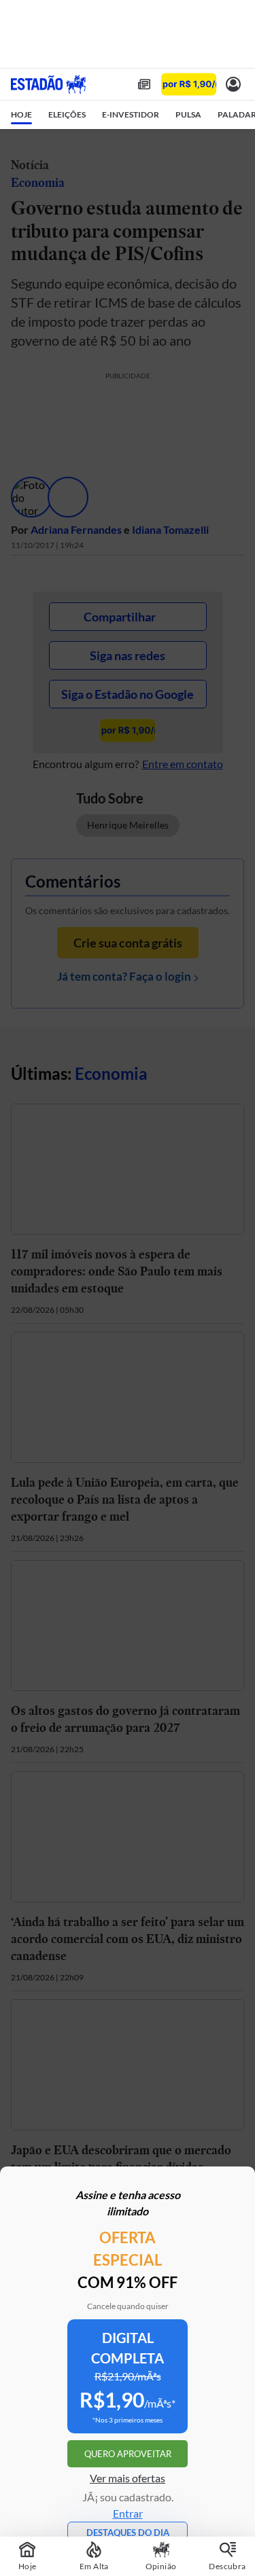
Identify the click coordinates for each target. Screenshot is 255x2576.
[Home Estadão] (48, 84)
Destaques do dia (128, 2533)
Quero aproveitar (128, 2454)
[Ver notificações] (233, 84)
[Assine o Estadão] (189, 85)
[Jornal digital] (144, 84)
